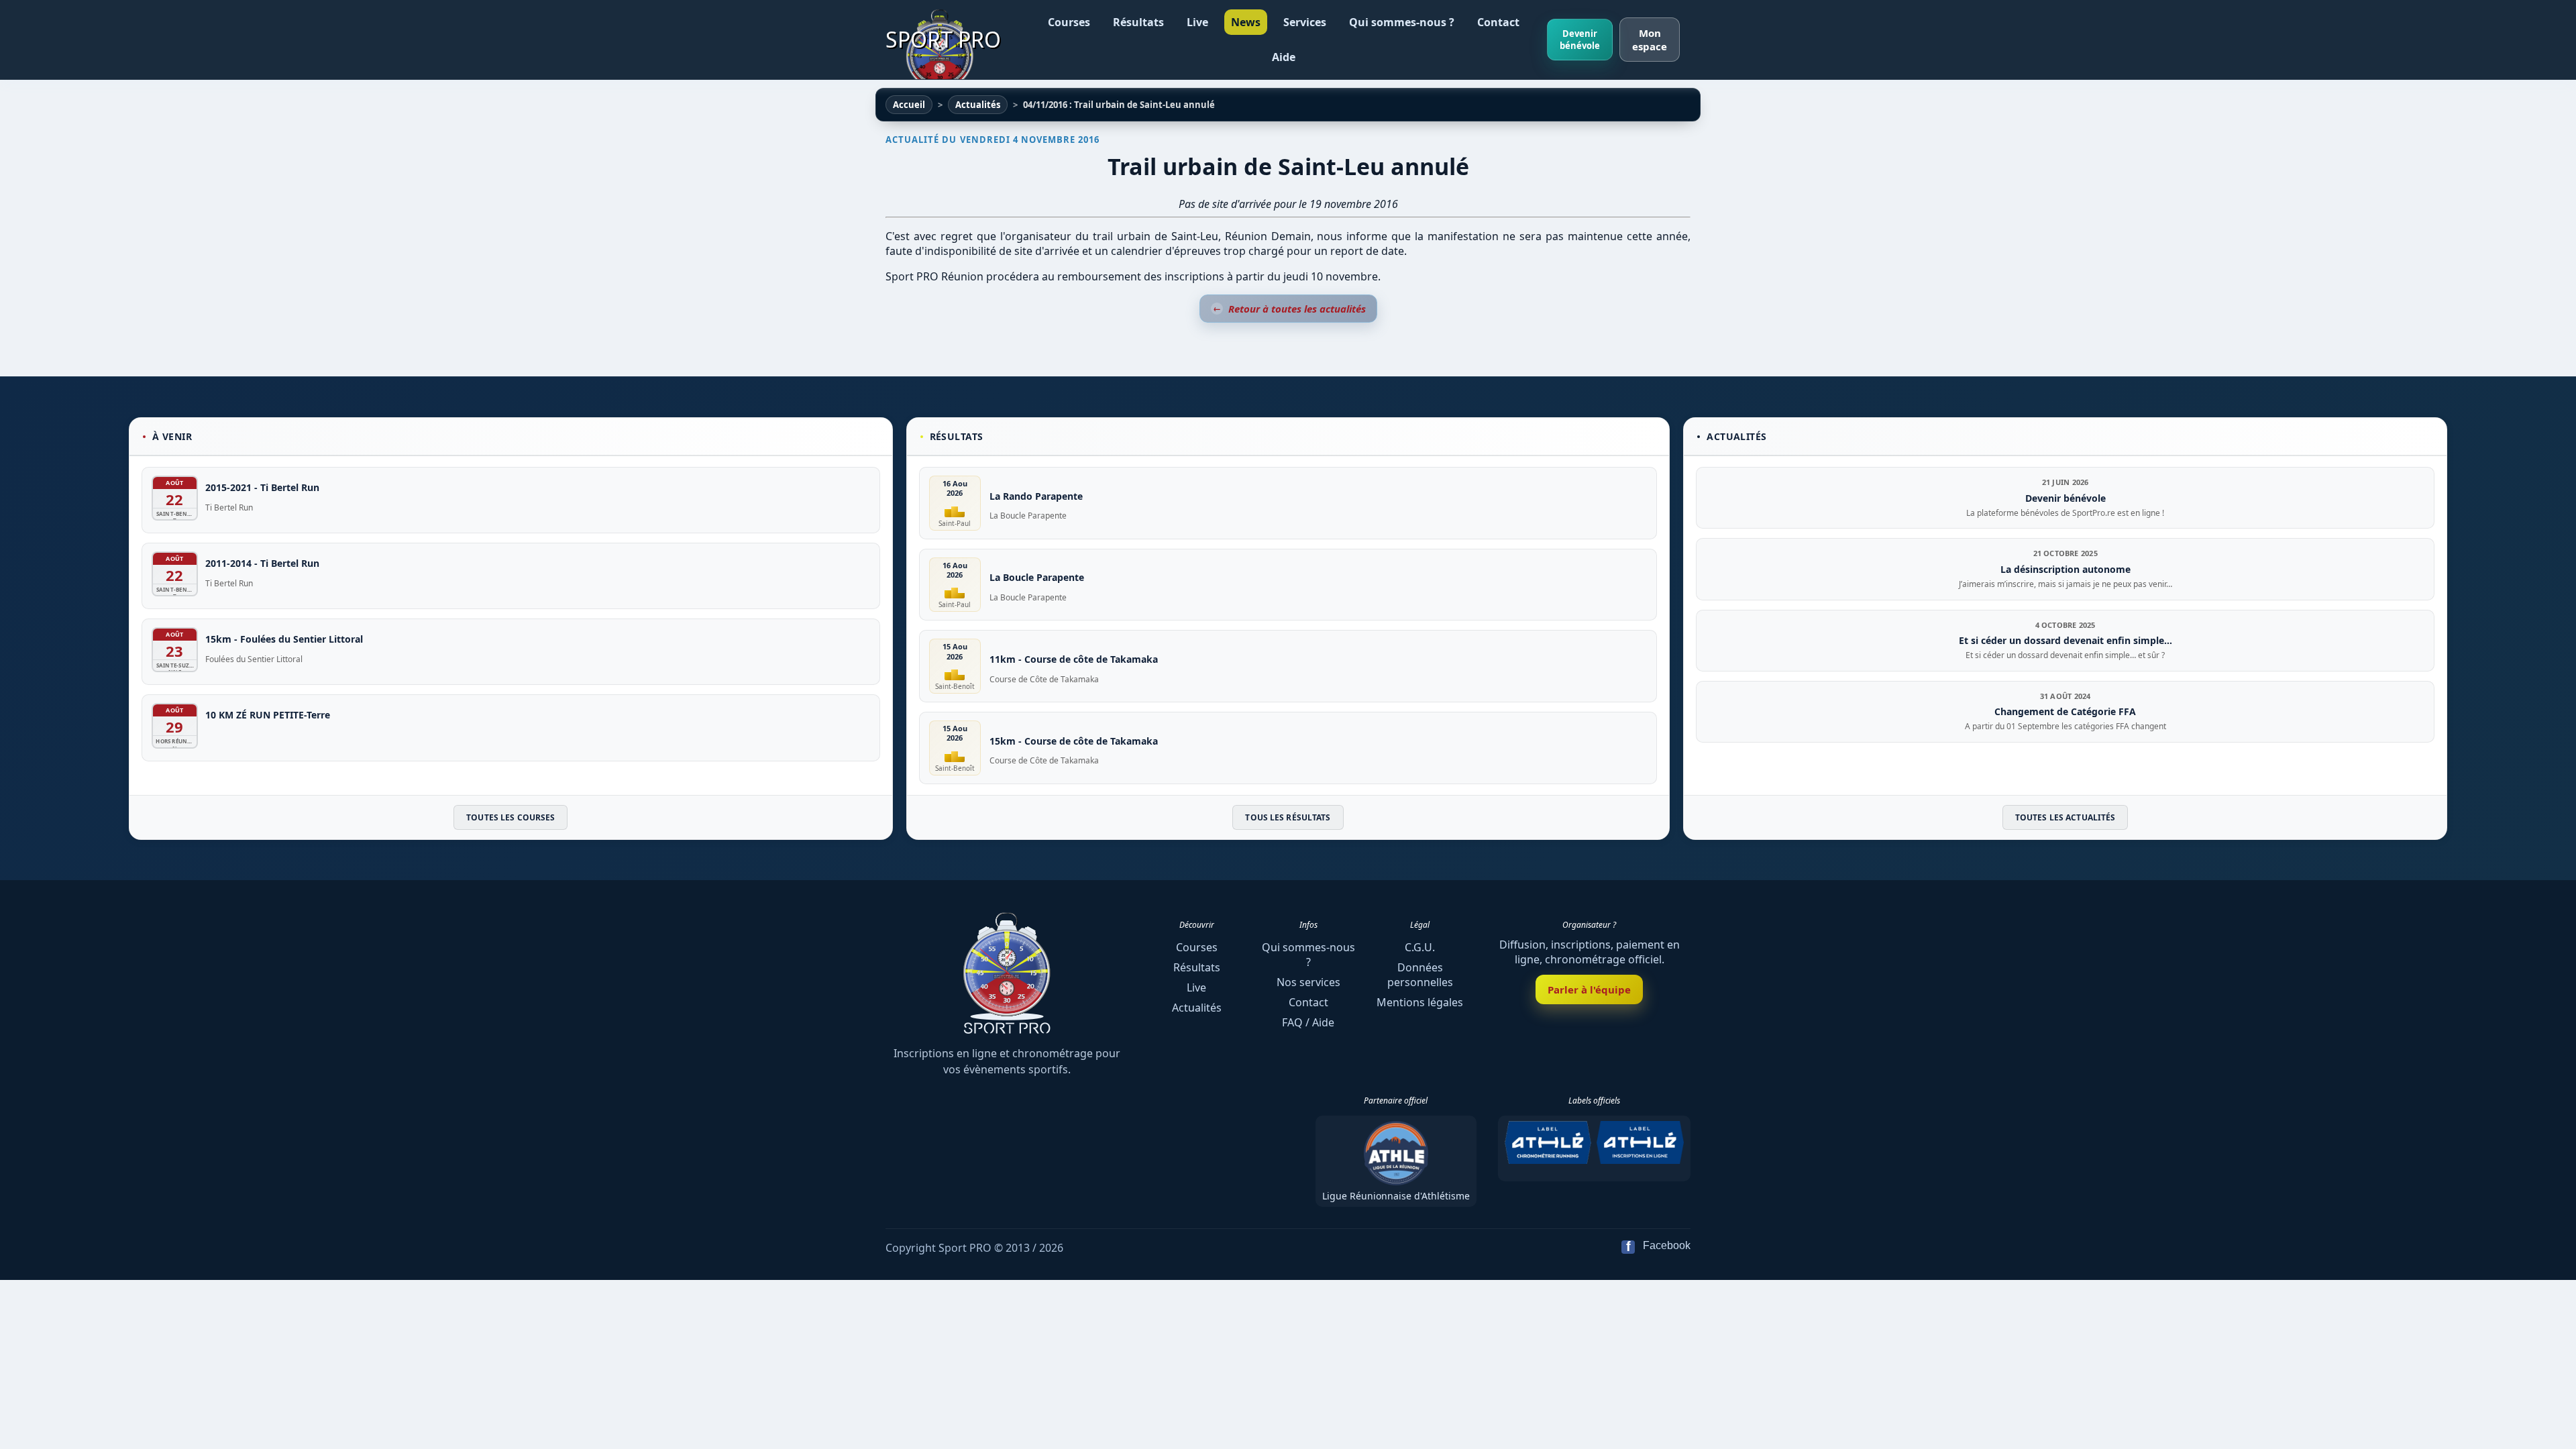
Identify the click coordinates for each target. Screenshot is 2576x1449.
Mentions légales (1420, 1002)
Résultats (1138, 22)
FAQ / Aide (1308, 1022)
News (1246, 22)
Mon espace (1650, 40)
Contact (1498, 22)
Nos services (1308, 982)
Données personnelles (1420, 975)
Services (1305, 22)
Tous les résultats (1288, 817)
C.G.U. (1420, 947)
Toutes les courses (511, 817)
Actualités (1197, 1008)
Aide (1284, 57)
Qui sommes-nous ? (1402, 22)
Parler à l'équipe (1589, 989)
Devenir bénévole (1580, 40)
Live (1197, 22)
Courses (1069, 22)
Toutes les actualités (2065, 817)
